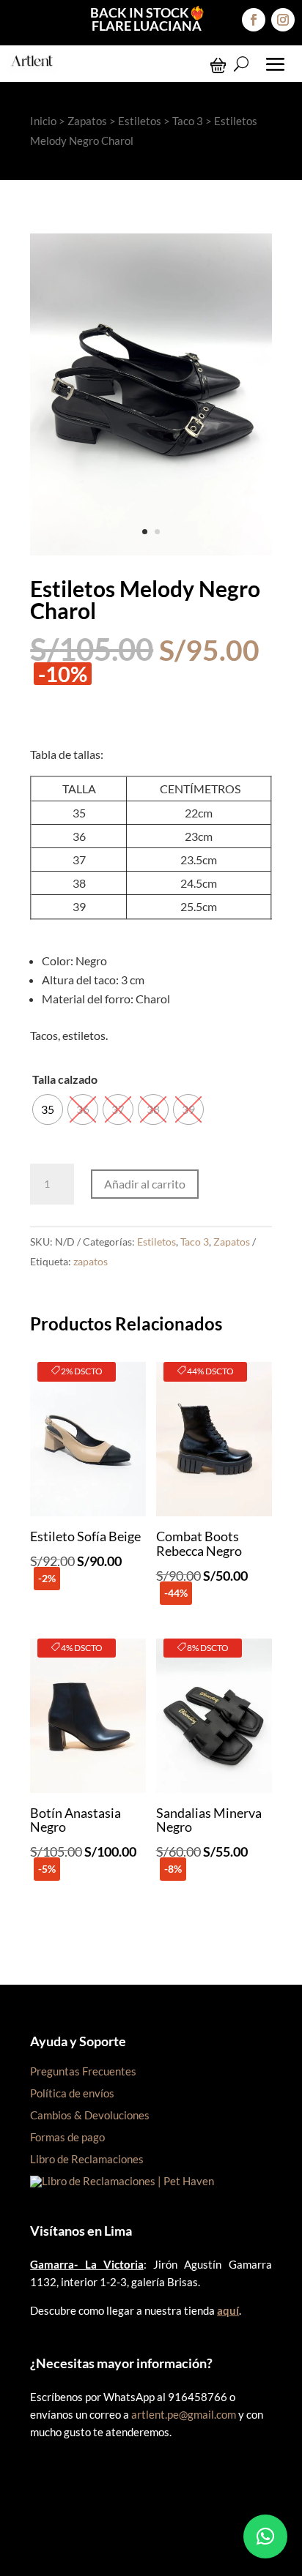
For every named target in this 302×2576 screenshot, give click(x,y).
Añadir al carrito (145, 1184)
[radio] (48, 1109)
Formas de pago (67, 2137)
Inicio (43, 121)
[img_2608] (151, 551)
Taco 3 (188, 121)
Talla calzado (65, 1079)
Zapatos (87, 121)
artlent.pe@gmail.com (184, 2414)
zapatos (91, 1261)
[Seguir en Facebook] (254, 20)
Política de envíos (72, 2093)
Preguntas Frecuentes (83, 2071)
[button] (265, 2536)
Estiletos (140, 121)
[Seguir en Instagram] (283, 20)
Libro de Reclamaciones (87, 2159)
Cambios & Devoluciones (90, 2115)
